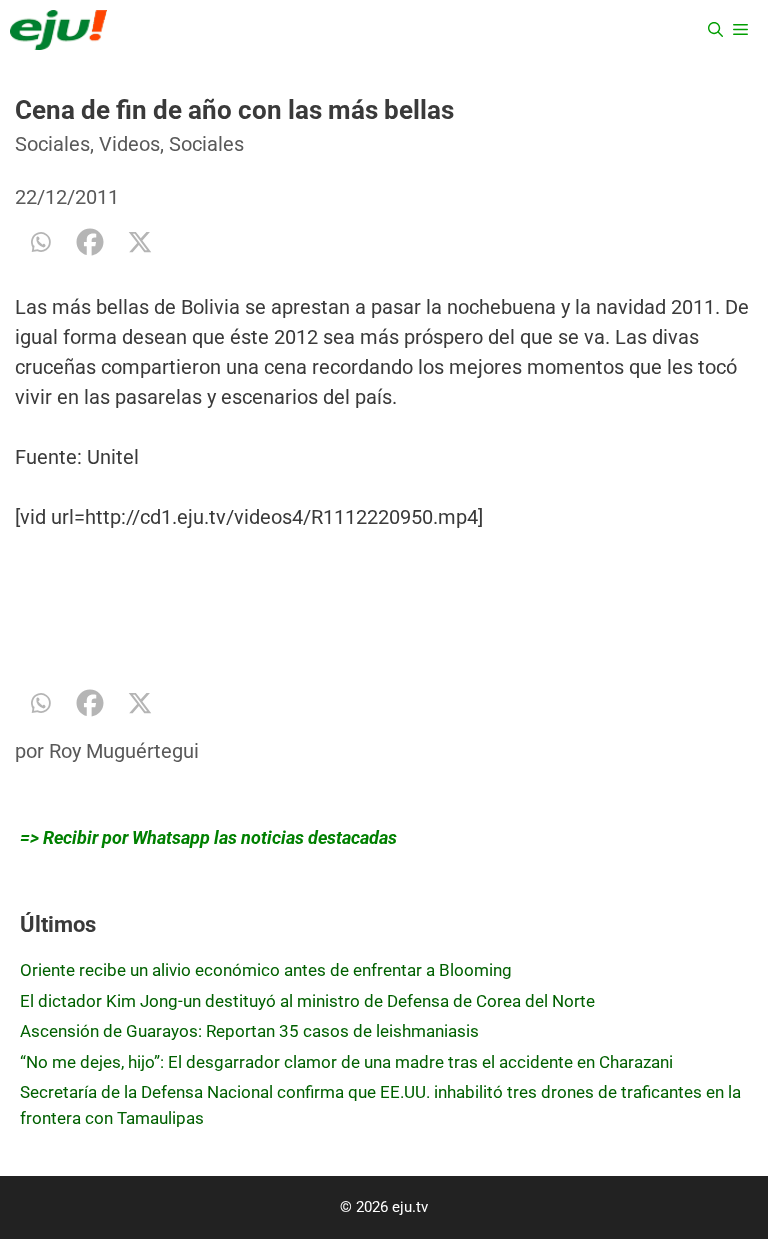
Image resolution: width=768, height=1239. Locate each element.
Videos (129, 144)
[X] (140, 242)
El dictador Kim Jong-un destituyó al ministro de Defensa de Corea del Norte (307, 1001)
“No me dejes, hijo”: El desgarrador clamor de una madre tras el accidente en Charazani (346, 1062)
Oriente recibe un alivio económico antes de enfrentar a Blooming (266, 970)
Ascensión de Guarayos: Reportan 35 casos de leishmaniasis (249, 1031)
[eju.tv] (58, 30)
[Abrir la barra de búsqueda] (715, 30)
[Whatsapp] (40, 242)
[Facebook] (90, 242)
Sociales (52, 144)
